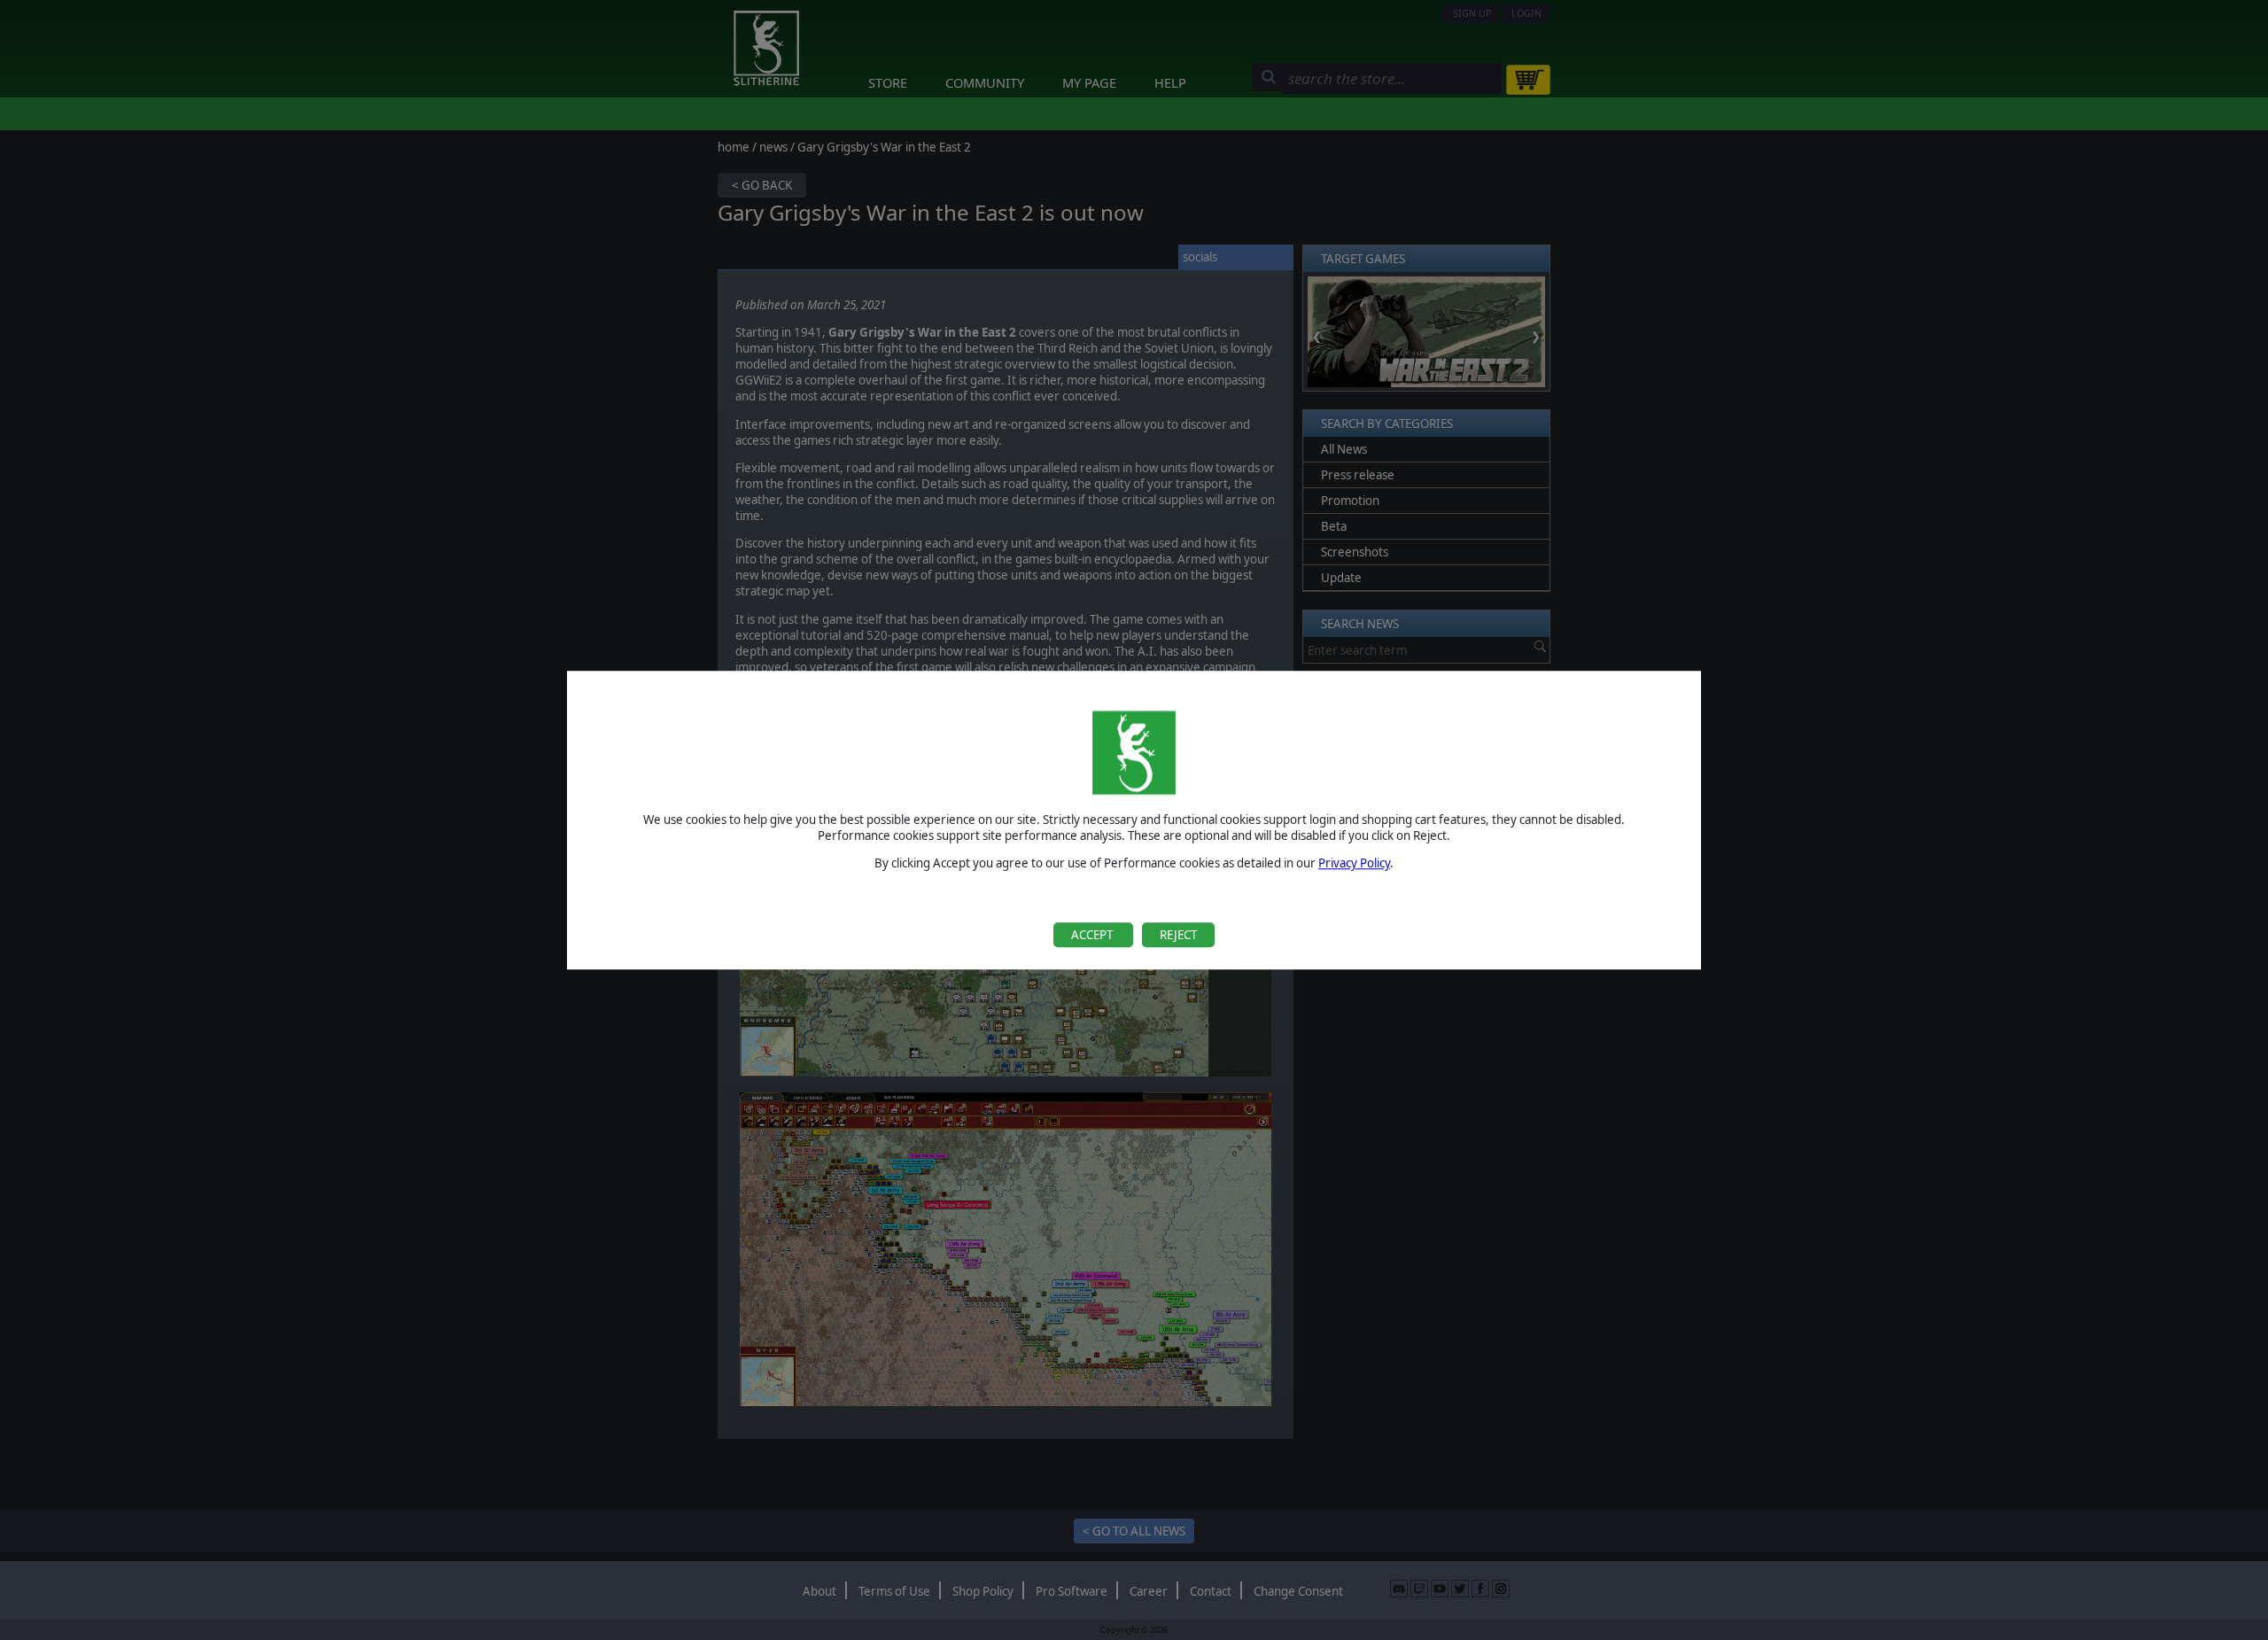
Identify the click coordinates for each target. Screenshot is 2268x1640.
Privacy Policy (1354, 864)
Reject (1178, 935)
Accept (1093, 935)
